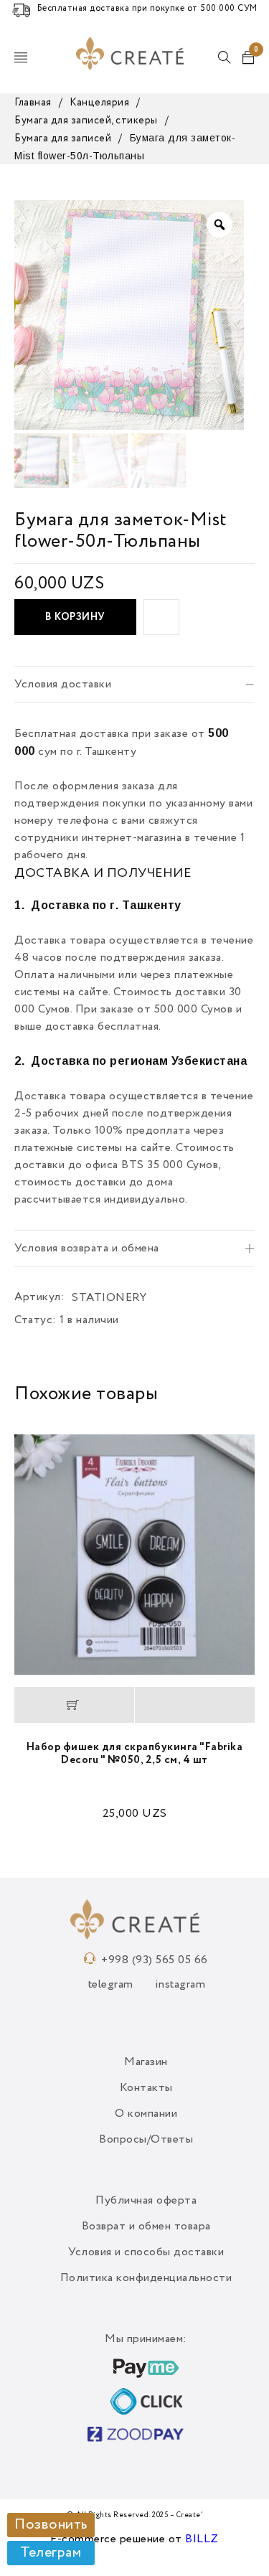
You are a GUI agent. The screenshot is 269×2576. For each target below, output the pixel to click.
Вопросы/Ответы (146, 2140)
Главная (33, 103)
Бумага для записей (63, 138)
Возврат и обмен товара (146, 2227)
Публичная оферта (146, 2201)
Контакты (146, 2088)
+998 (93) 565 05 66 (155, 1960)
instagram (180, 1985)
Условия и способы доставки (146, 2252)
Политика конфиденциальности (146, 2278)
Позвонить (51, 2525)
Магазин (146, 2062)
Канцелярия (99, 103)
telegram (111, 1985)
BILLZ (202, 2539)
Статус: (36, 1320)
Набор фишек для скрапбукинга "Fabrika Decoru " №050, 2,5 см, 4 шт (135, 1753)
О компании (146, 2114)
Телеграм (51, 2553)
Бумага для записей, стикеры (86, 121)
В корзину (75, 617)
